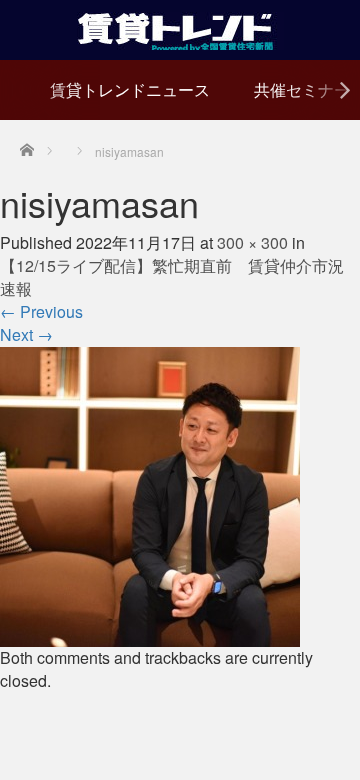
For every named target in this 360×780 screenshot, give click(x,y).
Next (26, 334)
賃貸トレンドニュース (130, 89)
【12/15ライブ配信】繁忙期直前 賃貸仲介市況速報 (172, 277)
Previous (41, 311)
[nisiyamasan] (150, 494)
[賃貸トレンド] (180, 27)
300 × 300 (252, 242)
